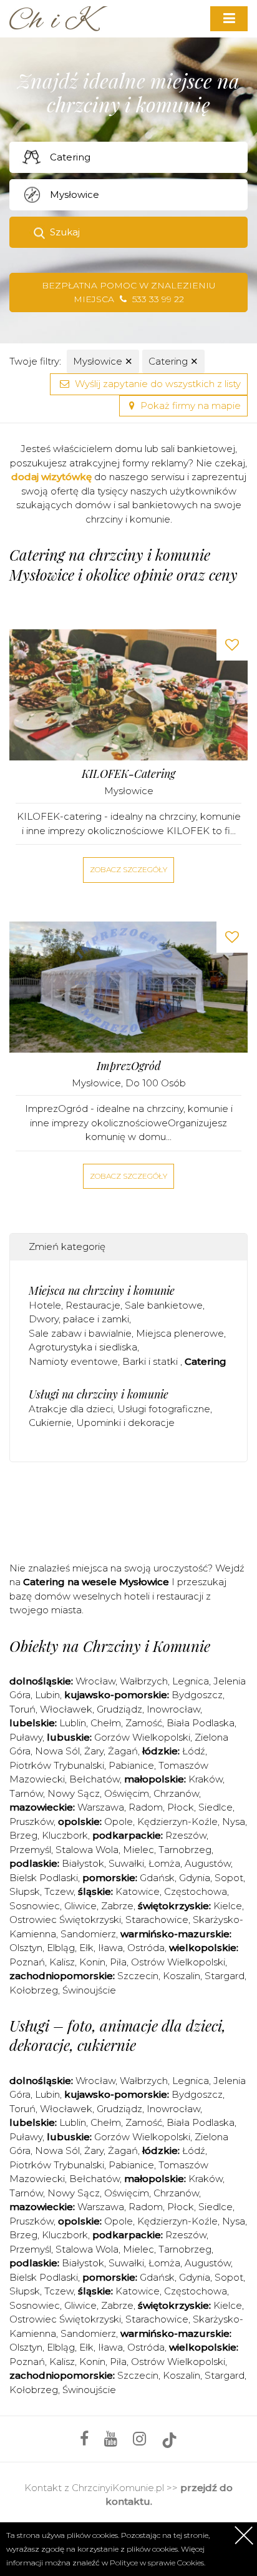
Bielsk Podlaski (44, 1878)
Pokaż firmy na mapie (189, 406)
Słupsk (25, 1891)
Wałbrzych (144, 1681)
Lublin (73, 1723)
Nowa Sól (57, 1751)
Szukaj (65, 232)
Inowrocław (173, 1709)
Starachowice (157, 1920)
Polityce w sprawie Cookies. (158, 2563)
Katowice (138, 1891)
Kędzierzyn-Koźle (177, 1821)
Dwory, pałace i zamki (79, 1319)
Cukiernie (50, 1423)
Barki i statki (151, 1361)
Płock (181, 1807)
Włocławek (66, 1709)
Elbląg (61, 1948)
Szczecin (138, 1976)
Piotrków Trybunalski (57, 1765)
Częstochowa (196, 1891)
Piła (118, 1962)
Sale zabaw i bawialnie (80, 1333)
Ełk (86, 1948)
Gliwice (80, 1906)
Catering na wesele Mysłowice (96, 1582)
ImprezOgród (129, 1066)
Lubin (47, 1695)
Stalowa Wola (87, 1850)
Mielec (138, 1850)
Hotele (45, 1305)
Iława (110, 1948)
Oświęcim (127, 1793)
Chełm (106, 1723)
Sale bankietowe (164, 1305)
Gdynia (195, 1878)
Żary (94, 1751)
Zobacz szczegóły (128, 869)
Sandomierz (88, 1934)
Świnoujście (89, 1990)
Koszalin (182, 1976)
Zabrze (117, 1906)
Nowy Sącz (74, 1793)
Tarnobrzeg (185, 1850)
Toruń (22, 1709)
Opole (119, 1821)
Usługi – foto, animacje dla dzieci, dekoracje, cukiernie (118, 2035)
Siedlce (216, 1807)
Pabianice (131, 1765)
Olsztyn (26, 1948)
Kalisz (62, 1962)
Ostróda (146, 1948)
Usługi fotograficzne (164, 1409)
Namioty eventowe (73, 1361)
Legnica (191, 1681)
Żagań (123, 1751)
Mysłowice (103, 361)
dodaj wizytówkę (51, 477)
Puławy (26, 1737)
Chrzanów (176, 1793)
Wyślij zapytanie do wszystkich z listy (157, 384)
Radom (146, 1807)
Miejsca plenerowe (180, 1333)
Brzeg (23, 1835)
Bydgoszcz (197, 1695)
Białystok (83, 1863)
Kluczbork (65, 1835)
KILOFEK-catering (128, 774)
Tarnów (26, 1793)
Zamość (144, 1723)
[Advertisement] (133, 1509)
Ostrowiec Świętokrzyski (65, 1920)
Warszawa (101, 1807)
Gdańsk (157, 1878)
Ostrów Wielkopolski (178, 1962)
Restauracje (93, 1305)
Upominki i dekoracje (125, 1423)
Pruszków (32, 1821)
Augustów (208, 1863)
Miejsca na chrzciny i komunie (102, 1290)
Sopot (229, 1878)
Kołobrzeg (34, 1990)
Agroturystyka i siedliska (83, 1347)
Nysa (234, 1821)
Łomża (164, 1863)
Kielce (228, 1906)
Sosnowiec (35, 1906)
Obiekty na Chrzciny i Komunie (110, 1646)
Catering (173, 361)
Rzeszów (186, 1835)
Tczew (59, 1891)
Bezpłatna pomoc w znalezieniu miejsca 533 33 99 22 (129, 293)
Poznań (27, 1962)
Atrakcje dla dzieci (71, 1409)
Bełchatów (95, 1779)
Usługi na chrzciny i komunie (99, 1394)
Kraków (206, 1779)
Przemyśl (30, 1850)
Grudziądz (119, 1709)
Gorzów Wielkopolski (142, 1737)
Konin (92, 1962)
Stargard (225, 1976)
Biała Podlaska (201, 1723)
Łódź (194, 1751)
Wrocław (95, 1681)
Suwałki (126, 1863)
